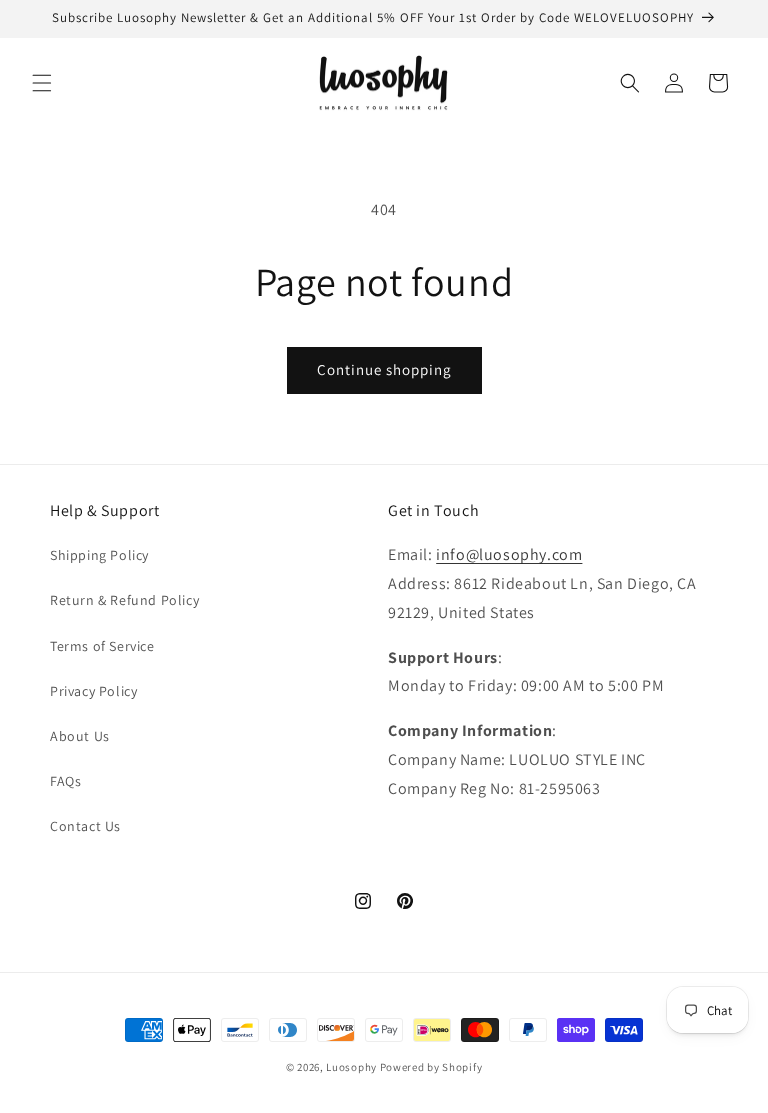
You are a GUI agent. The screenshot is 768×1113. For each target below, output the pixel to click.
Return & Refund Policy (124, 600)
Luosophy (351, 1067)
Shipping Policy (99, 555)
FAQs (65, 781)
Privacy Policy (93, 691)
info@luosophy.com (509, 554)
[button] (42, 83)
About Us (80, 736)
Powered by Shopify (431, 1067)
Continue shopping (384, 369)
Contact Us (85, 826)
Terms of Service (102, 646)
